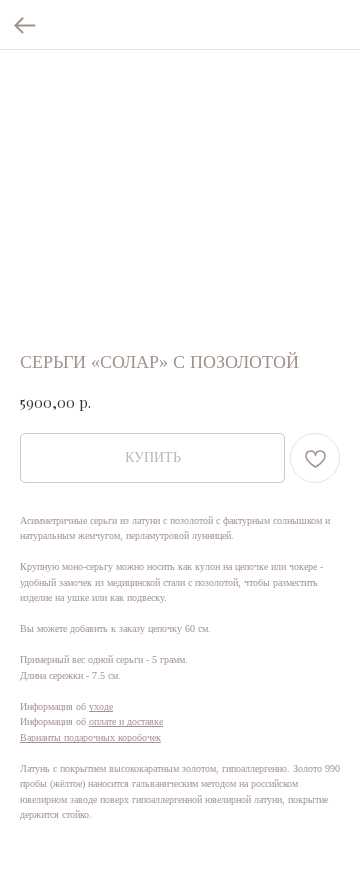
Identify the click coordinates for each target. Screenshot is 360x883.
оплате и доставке (126, 721)
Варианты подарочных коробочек (90, 737)
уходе (101, 706)
